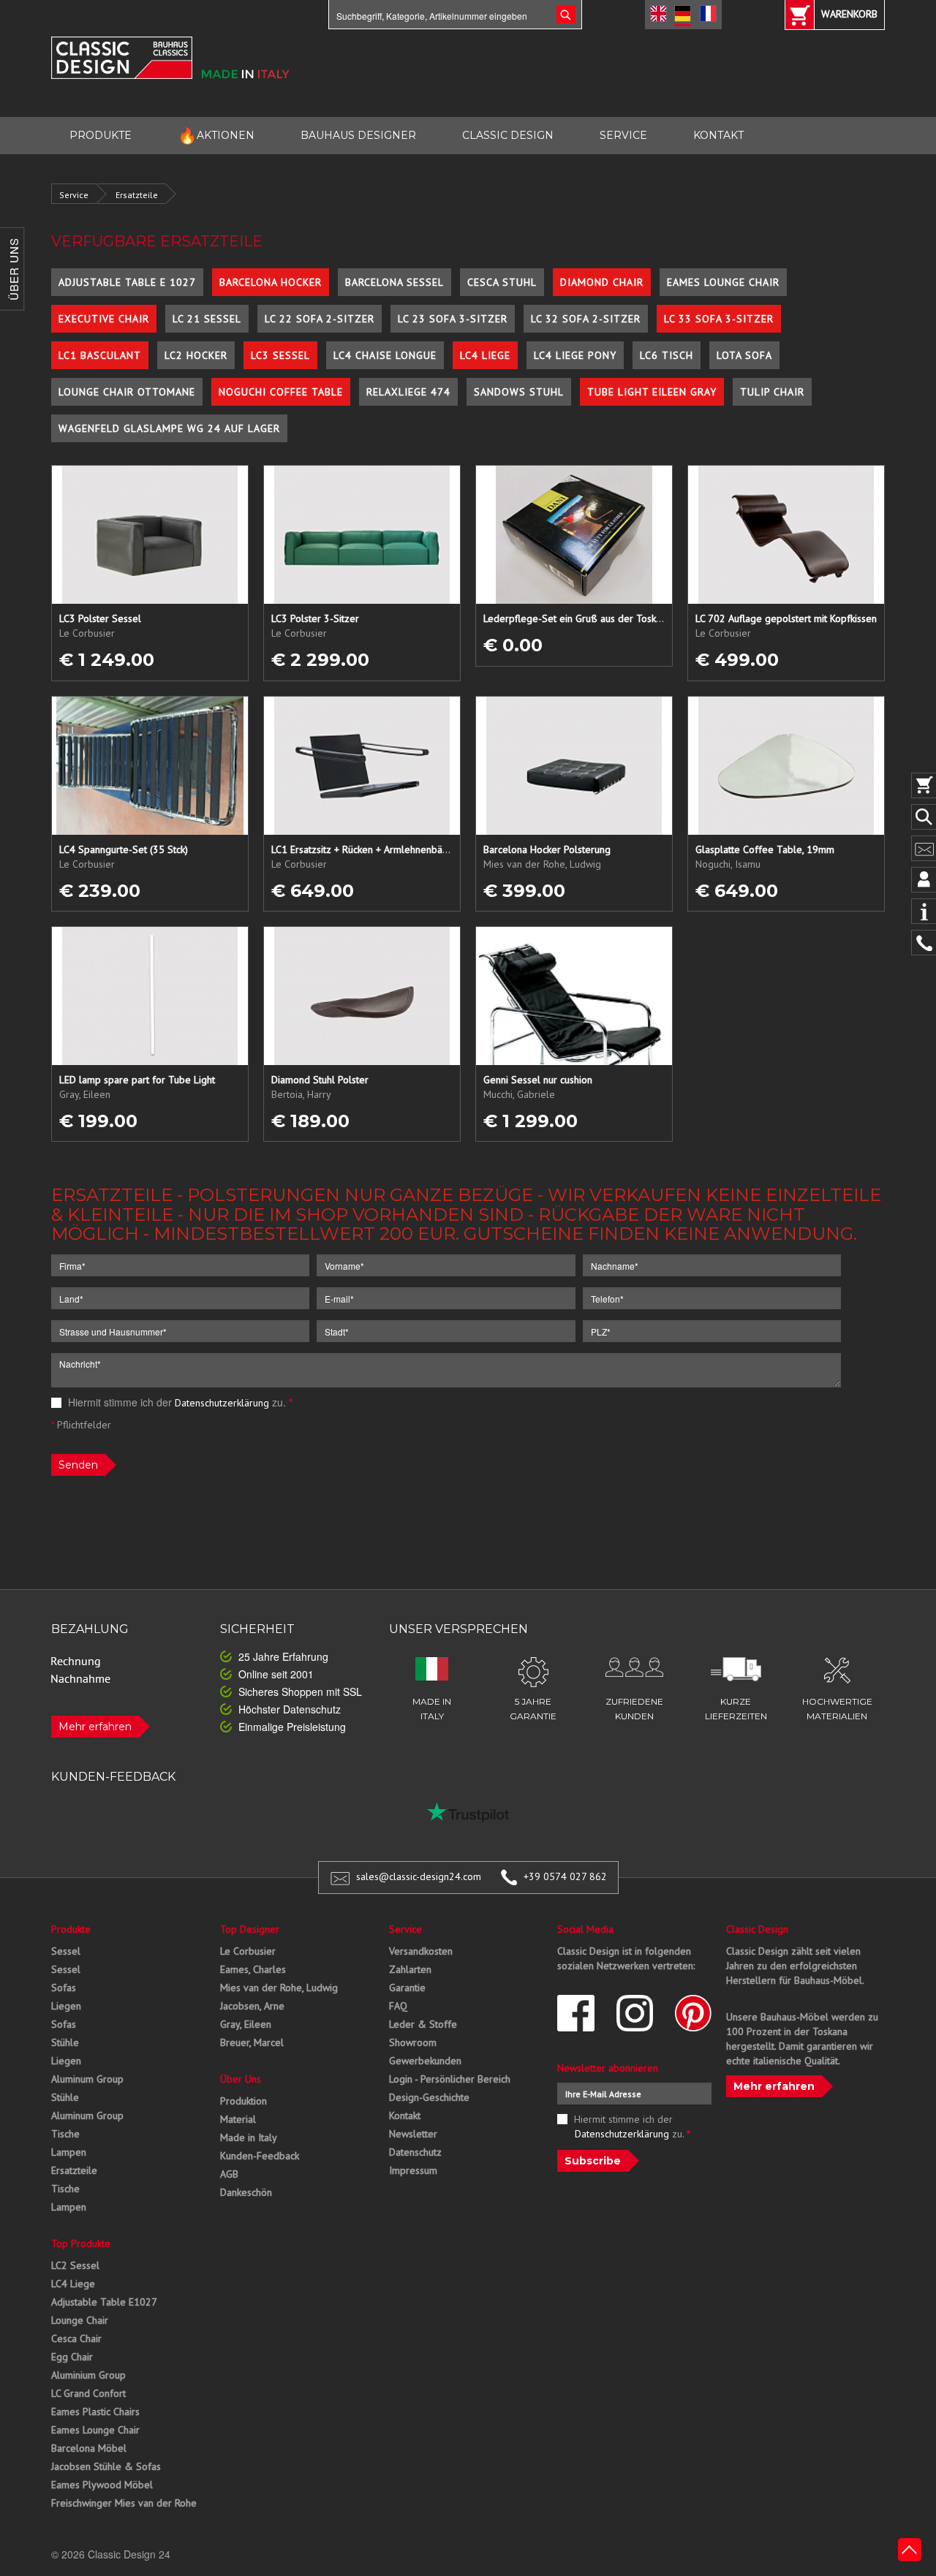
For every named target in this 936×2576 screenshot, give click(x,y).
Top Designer (250, 1929)
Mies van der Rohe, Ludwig (279, 1988)
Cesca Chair (76, 2338)
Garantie (407, 1988)
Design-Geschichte (429, 2097)
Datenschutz (415, 2152)
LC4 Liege (485, 355)
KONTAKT (718, 135)
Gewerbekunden (425, 2061)
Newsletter (413, 2134)
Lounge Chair (80, 2320)
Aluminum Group (87, 2079)
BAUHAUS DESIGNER (358, 135)
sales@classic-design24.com (419, 1876)
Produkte (71, 1929)
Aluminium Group (88, 2375)
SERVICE (623, 135)
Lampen (69, 2152)
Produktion (244, 2101)
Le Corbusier (248, 1951)
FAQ (398, 2006)
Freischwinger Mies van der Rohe (124, 2503)
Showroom (413, 2042)
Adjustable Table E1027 (104, 2302)
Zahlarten (410, 1969)
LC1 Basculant (100, 355)
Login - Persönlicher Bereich (450, 2079)
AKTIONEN (216, 136)
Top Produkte (81, 2243)
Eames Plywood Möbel (102, 2485)
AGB (229, 2174)
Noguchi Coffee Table (281, 392)
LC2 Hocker (196, 355)
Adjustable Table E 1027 (127, 282)
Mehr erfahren (95, 1727)
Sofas (64, 1988)
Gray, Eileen (246, 2024)
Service (74, 195)
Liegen (66, 2006)
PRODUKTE (101, 135)
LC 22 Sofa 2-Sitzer (320, 319)
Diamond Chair (602, 282)
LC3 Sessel (280, 355)
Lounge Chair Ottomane (127, 392)
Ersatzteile (137, 195)
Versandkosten (421, 1951)
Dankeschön (246, 2192)
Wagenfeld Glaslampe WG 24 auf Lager (169, 428)
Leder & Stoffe (423, 2024)
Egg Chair (72, 2357)
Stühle (65, 2042)
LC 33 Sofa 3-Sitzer (719, 319)
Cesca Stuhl (502, 282)
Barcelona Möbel (89, 2448)
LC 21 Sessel (207, 319)
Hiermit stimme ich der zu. (179, 1402)
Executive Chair (104, 319)
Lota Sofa (744, 355)
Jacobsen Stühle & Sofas (106, 2466)
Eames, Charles (253, 1969)
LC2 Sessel (75, 2265)
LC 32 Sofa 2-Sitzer (586, 319)
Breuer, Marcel (252, 2042)
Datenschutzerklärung (222, 1403)
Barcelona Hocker (271, 282)
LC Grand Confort (88, 2393)
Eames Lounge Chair (723, 282)
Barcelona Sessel (395, 282)
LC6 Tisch (667, 355)
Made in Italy (249, 2137)
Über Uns (241, 2079)
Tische (65, 2134)
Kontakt (405, 2115)
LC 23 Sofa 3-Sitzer (453, 319)
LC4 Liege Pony (575, 355)
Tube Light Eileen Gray (652, 392)
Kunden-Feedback (260, 2156)
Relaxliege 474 (408, 392)
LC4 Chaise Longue (385, 355)
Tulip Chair (772, 392)
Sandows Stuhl (519, 392)
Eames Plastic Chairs (95, 2412)
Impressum (413, 2170)
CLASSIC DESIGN (508, 135)
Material (238, 2119)
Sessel (66, 1951)
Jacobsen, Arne (252, 2006)
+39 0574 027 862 (565, 1876)
